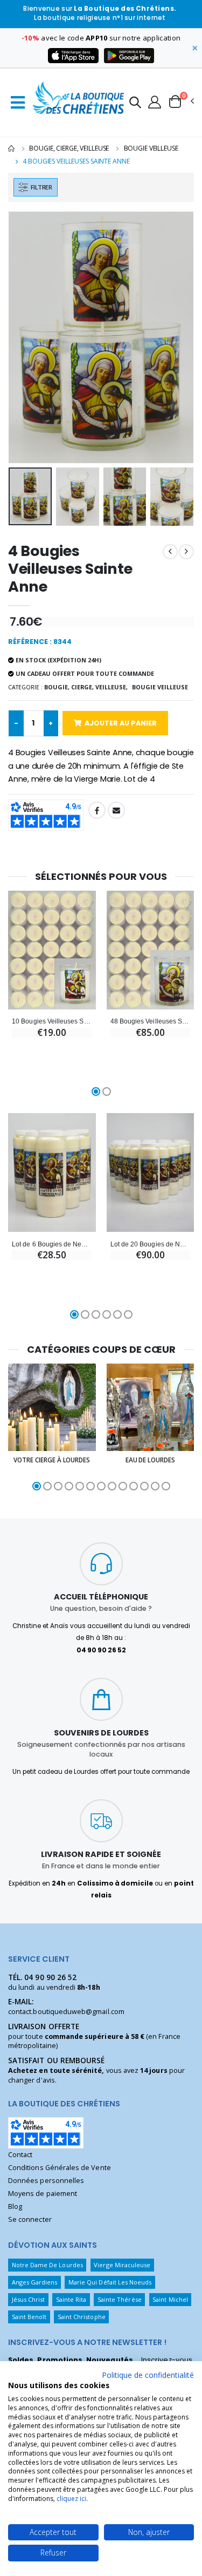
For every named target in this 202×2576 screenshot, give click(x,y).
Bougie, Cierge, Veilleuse (69, 148)
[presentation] (23, 337)
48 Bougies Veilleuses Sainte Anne (150, 1021)
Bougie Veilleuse (151, 148)
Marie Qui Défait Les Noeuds (110, 2282)
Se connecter (30, 2219)
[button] (135, 104)
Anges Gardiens (35, 2282)
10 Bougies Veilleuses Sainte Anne (52, 1021)
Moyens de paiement (43, 2194)
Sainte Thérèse (120, 2299)
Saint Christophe (82, 2317)
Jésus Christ (29, 2299)
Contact (20, 2155)
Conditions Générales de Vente (60, 2168)
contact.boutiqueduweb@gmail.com (66, 2012)
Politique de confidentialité (148, 2375)
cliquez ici (71, 2499)
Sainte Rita (71, 2299)
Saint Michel (170, 2299)
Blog (15, 2206)
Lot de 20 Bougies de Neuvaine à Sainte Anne (150, 1244)
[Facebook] (97, 810)
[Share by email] (116, 810)
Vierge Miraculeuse (122, 2265)
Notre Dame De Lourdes (47, 2265)
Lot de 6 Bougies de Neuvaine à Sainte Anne (52, 1244)
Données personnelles (46, 2181)
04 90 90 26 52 (50, 1977)
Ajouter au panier (121, 723)
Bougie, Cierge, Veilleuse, (86, 687)
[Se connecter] (155, 101)
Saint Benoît (29, 2317)
